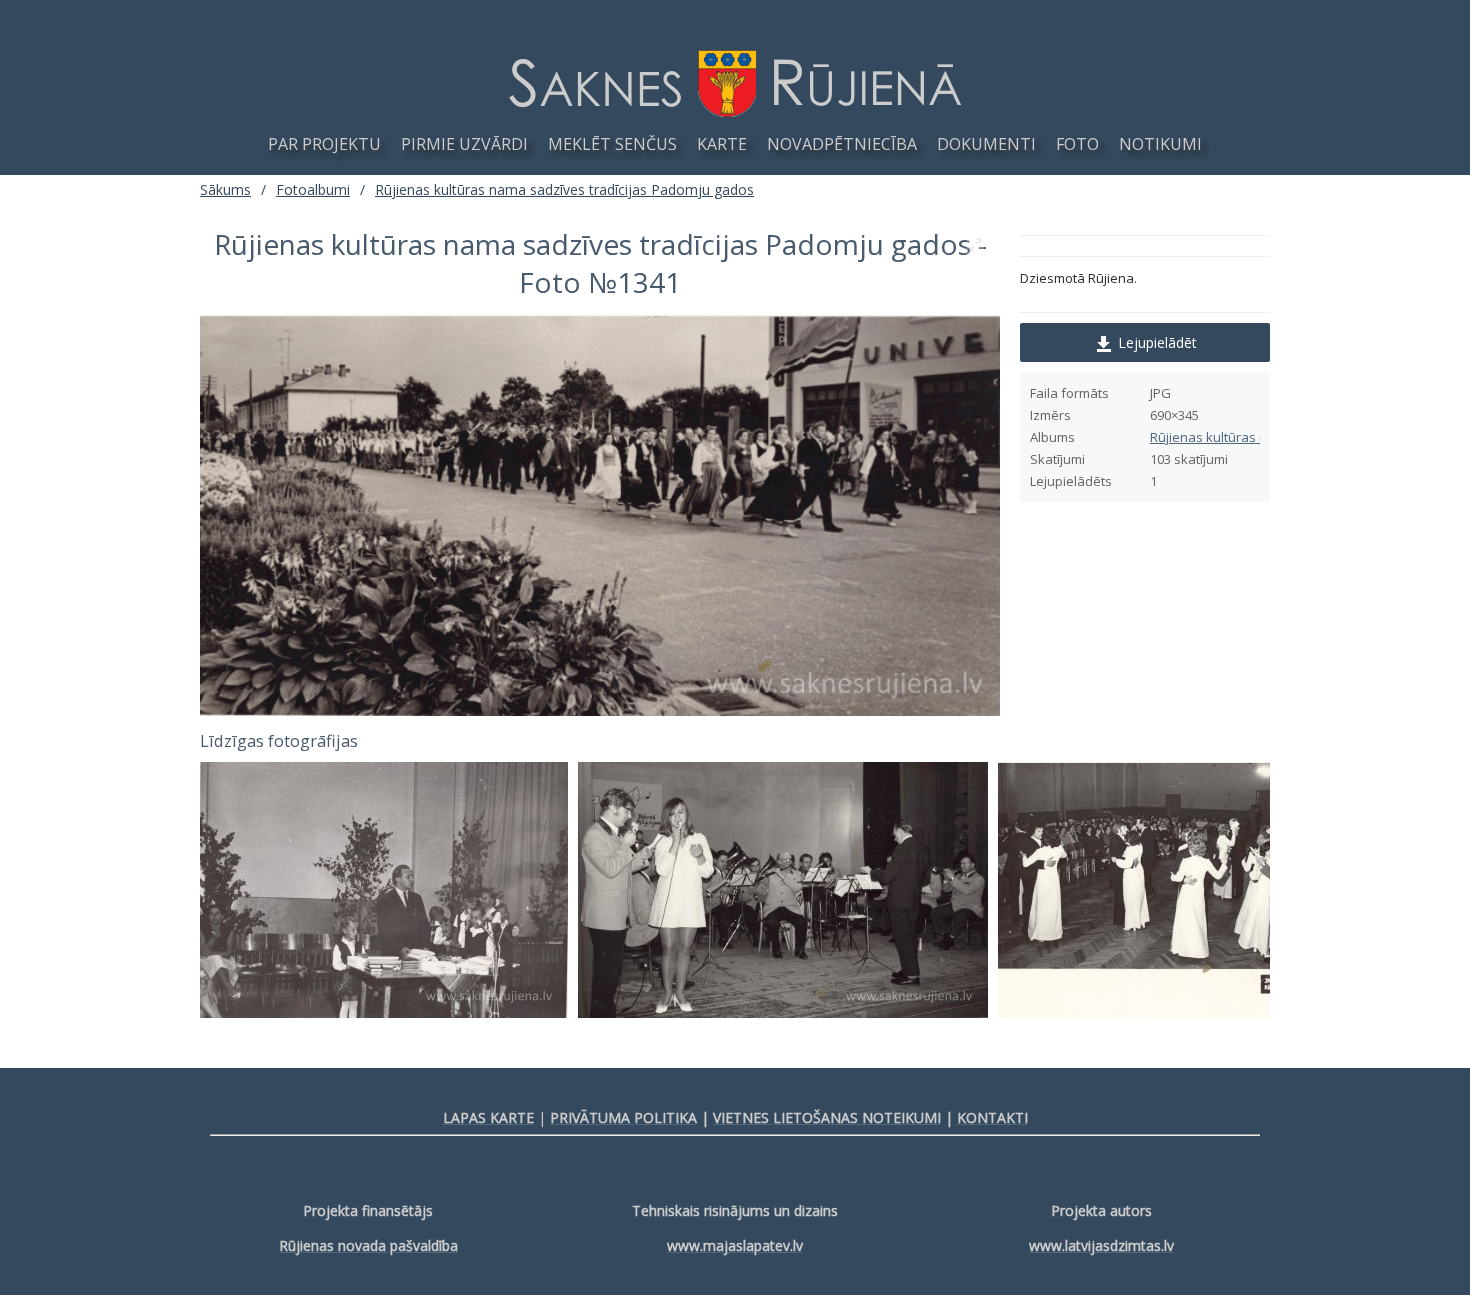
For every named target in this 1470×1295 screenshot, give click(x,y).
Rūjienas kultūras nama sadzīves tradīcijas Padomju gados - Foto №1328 (384, 890)
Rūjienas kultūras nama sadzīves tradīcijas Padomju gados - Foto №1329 (783, 890)
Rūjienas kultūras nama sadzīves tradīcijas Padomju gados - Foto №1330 (1174, 890)
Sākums (225, 189)
